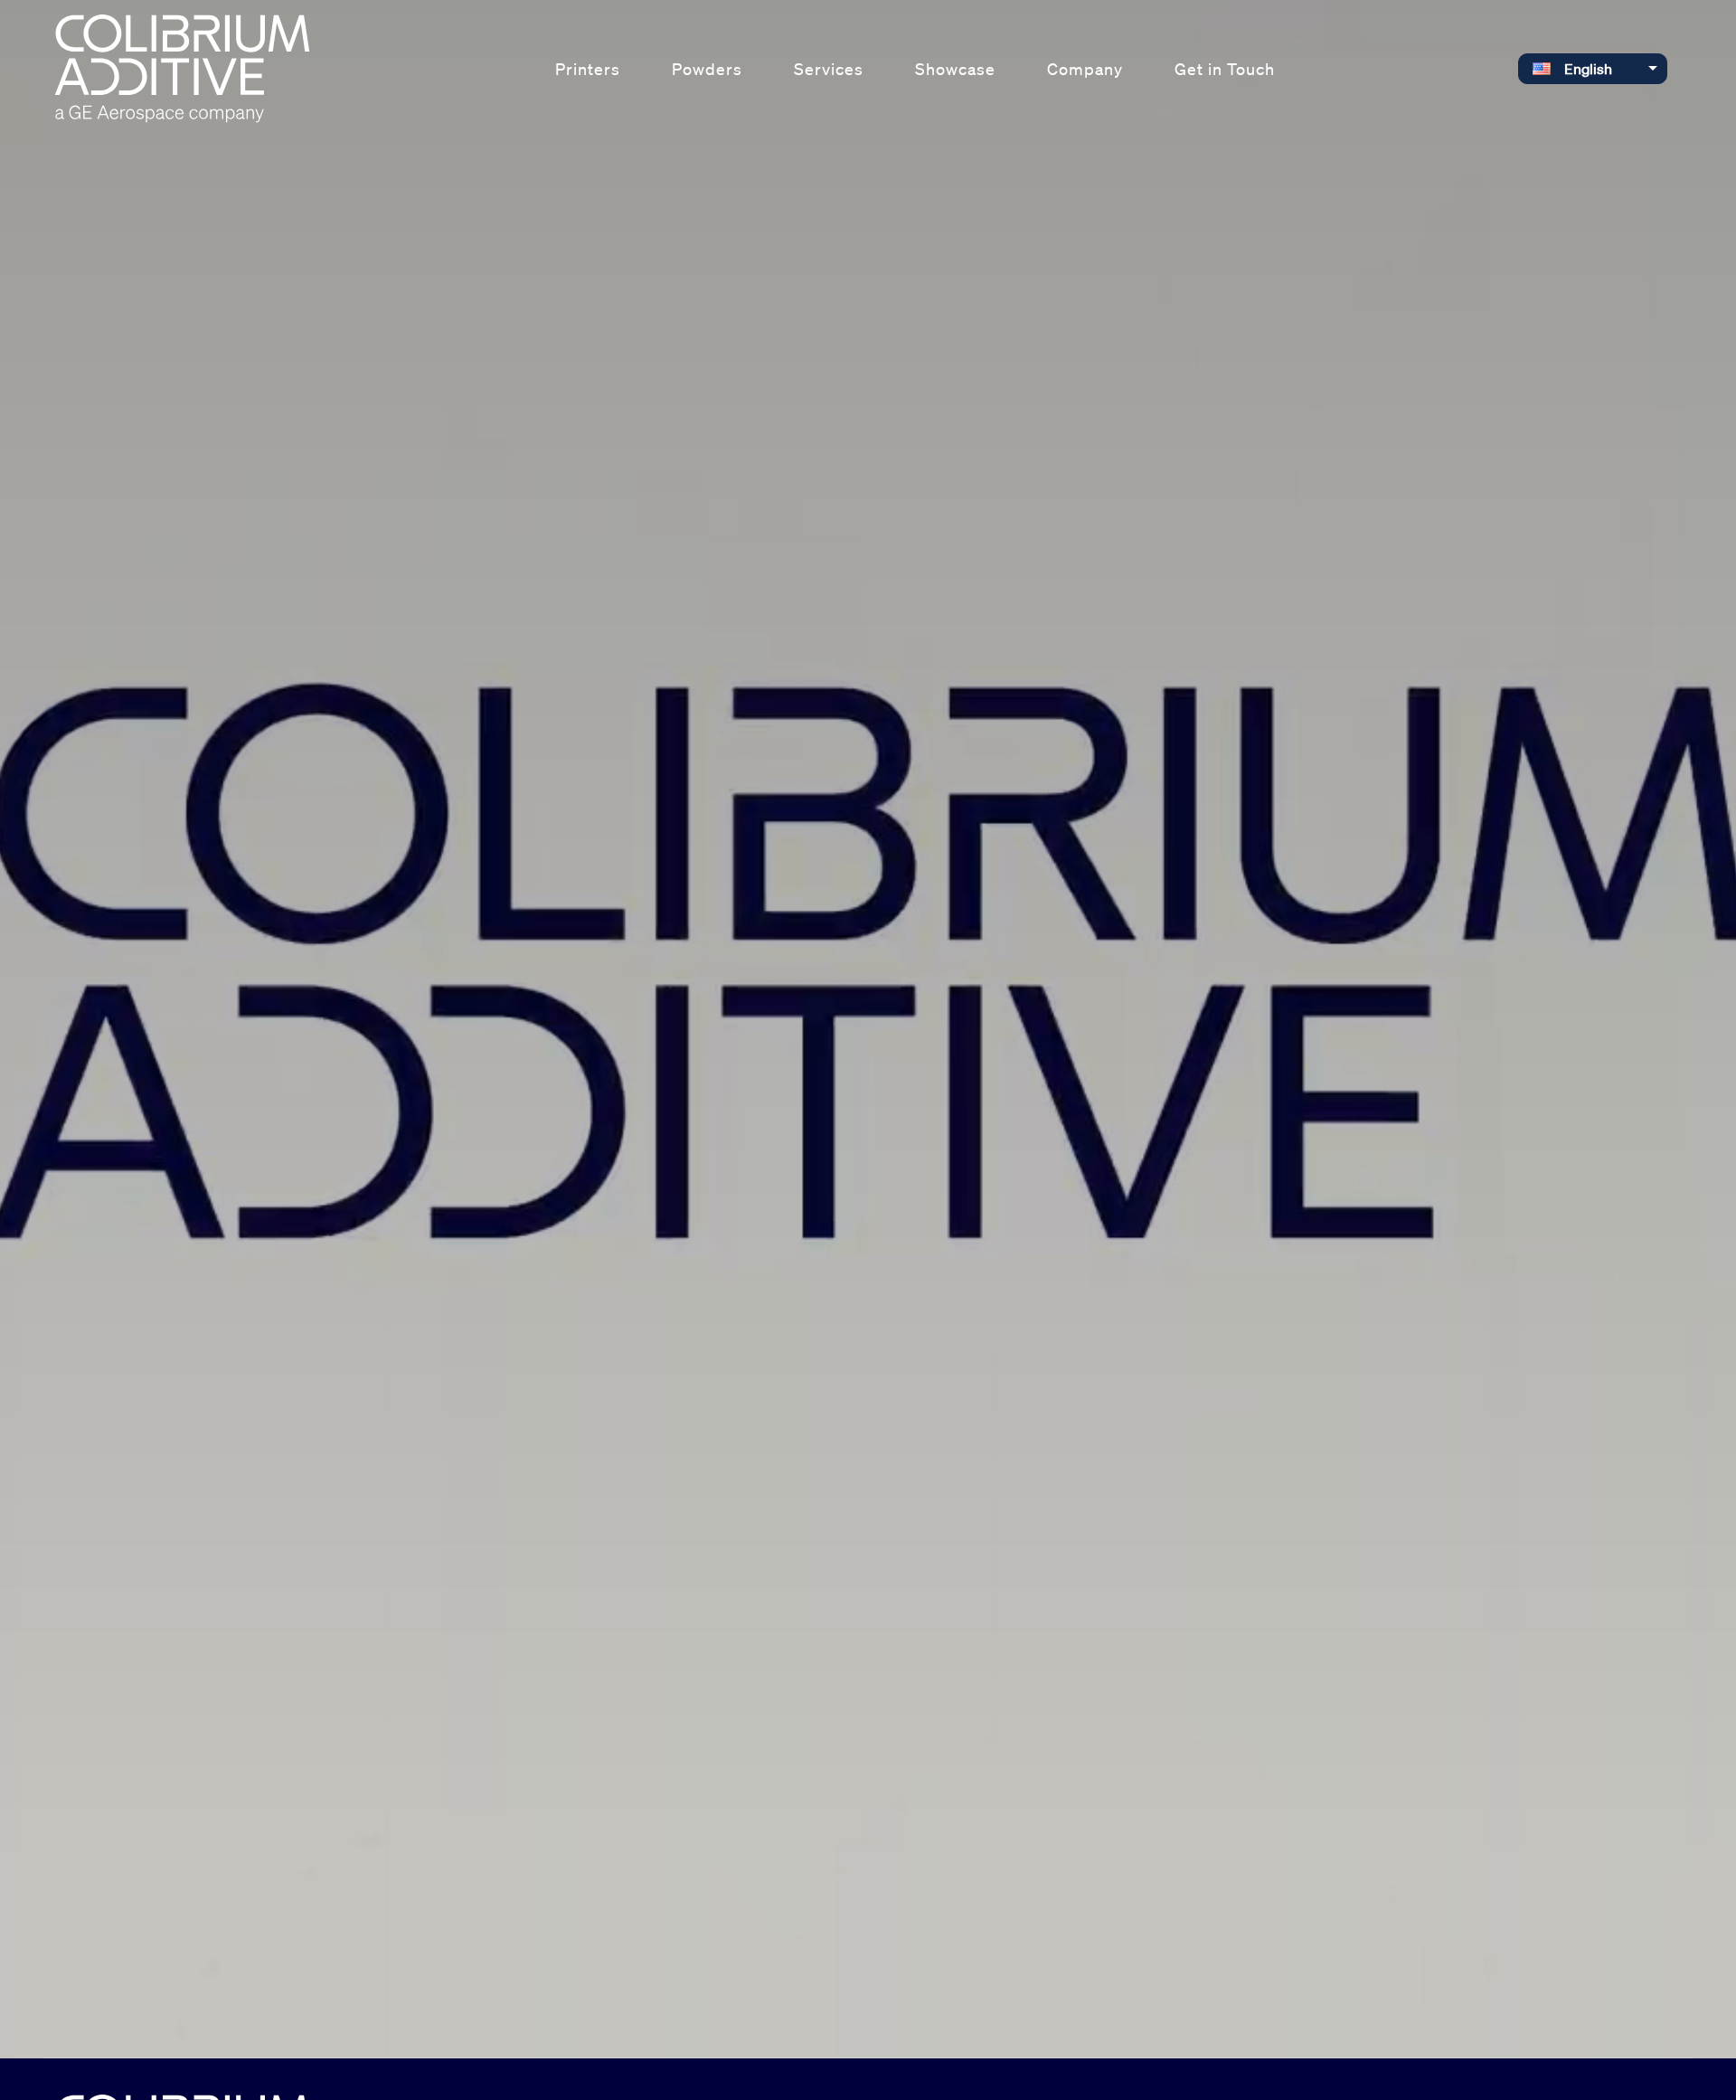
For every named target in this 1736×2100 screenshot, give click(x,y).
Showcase (955, 69)
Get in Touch (1225, 69)
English (1588, 69)
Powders (707, 69)
